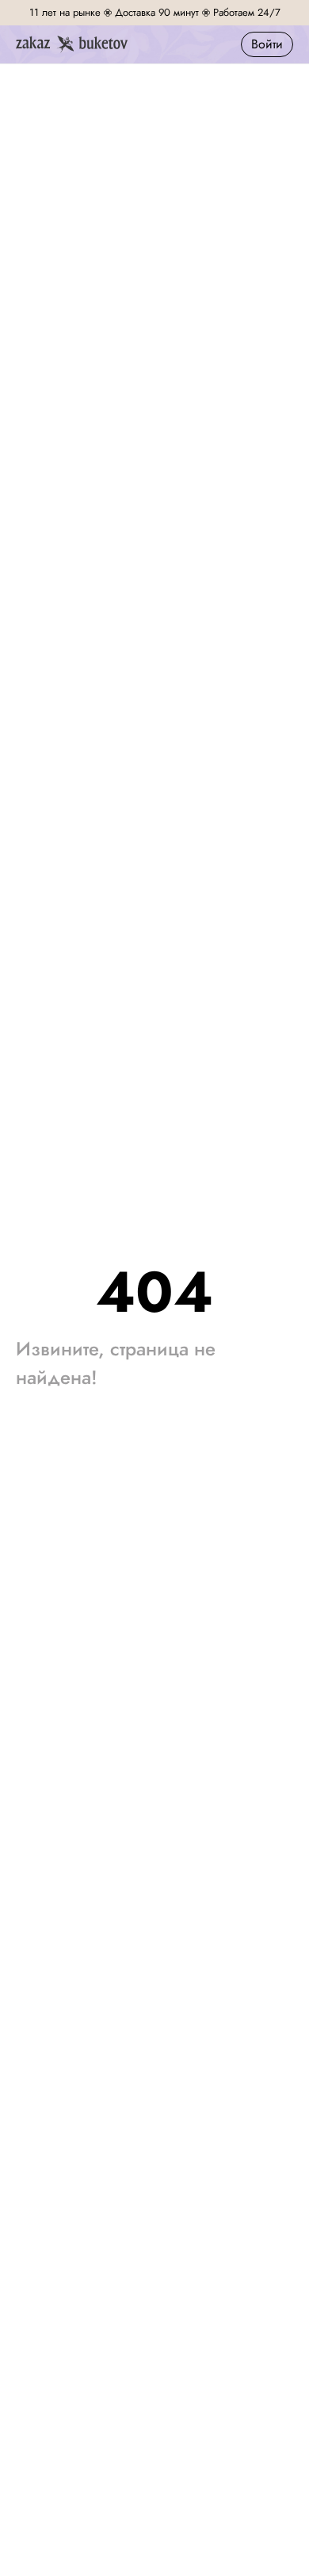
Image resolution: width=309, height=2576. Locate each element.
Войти (267, 44)
